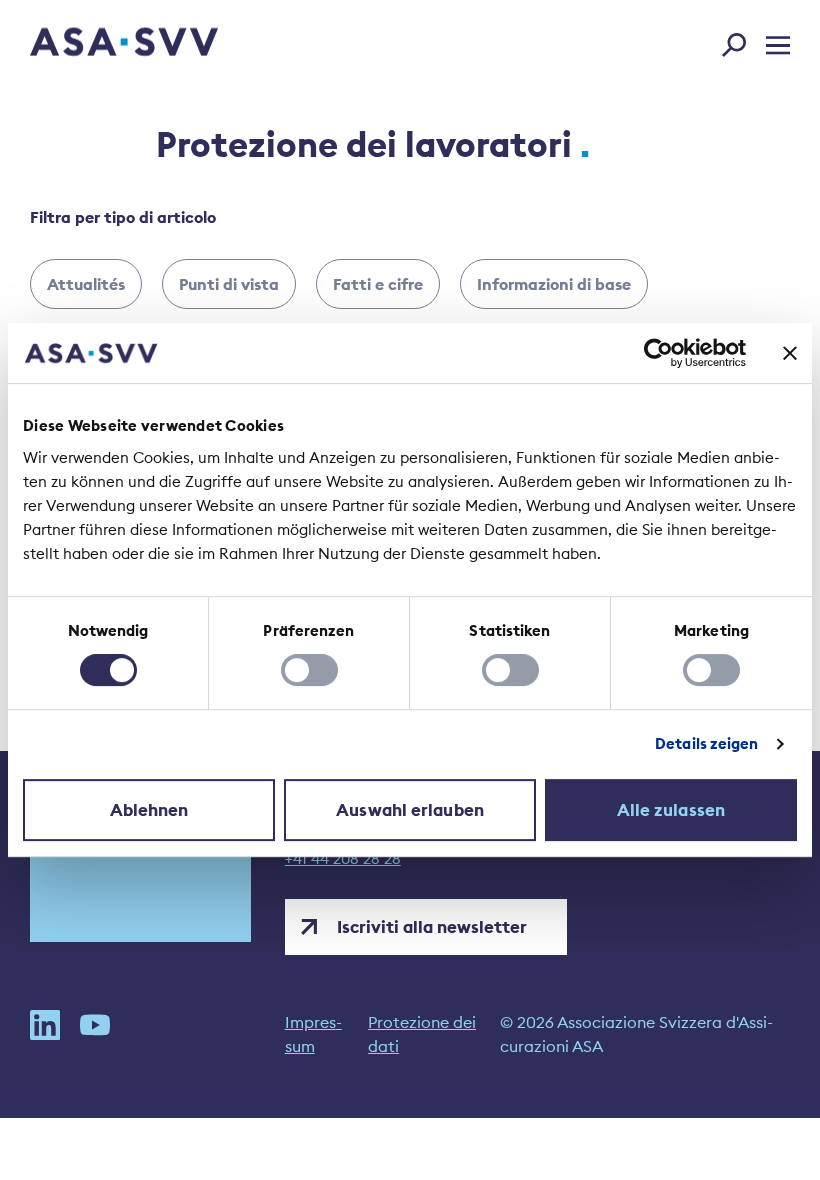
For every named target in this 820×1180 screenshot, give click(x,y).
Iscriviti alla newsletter (432, 927)
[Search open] (740, 41)
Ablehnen (149, 810)
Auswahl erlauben (410, 810)
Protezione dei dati (422, 1034)
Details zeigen (706, 743)
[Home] (89, 44)
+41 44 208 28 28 (343, 859)
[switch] (309, 670)
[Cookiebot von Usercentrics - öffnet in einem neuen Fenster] (658, 353)
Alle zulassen (671, 810)
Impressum (313, 1034)
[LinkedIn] (45, 1034)
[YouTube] (95, 1034)
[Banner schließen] (790, 353)
